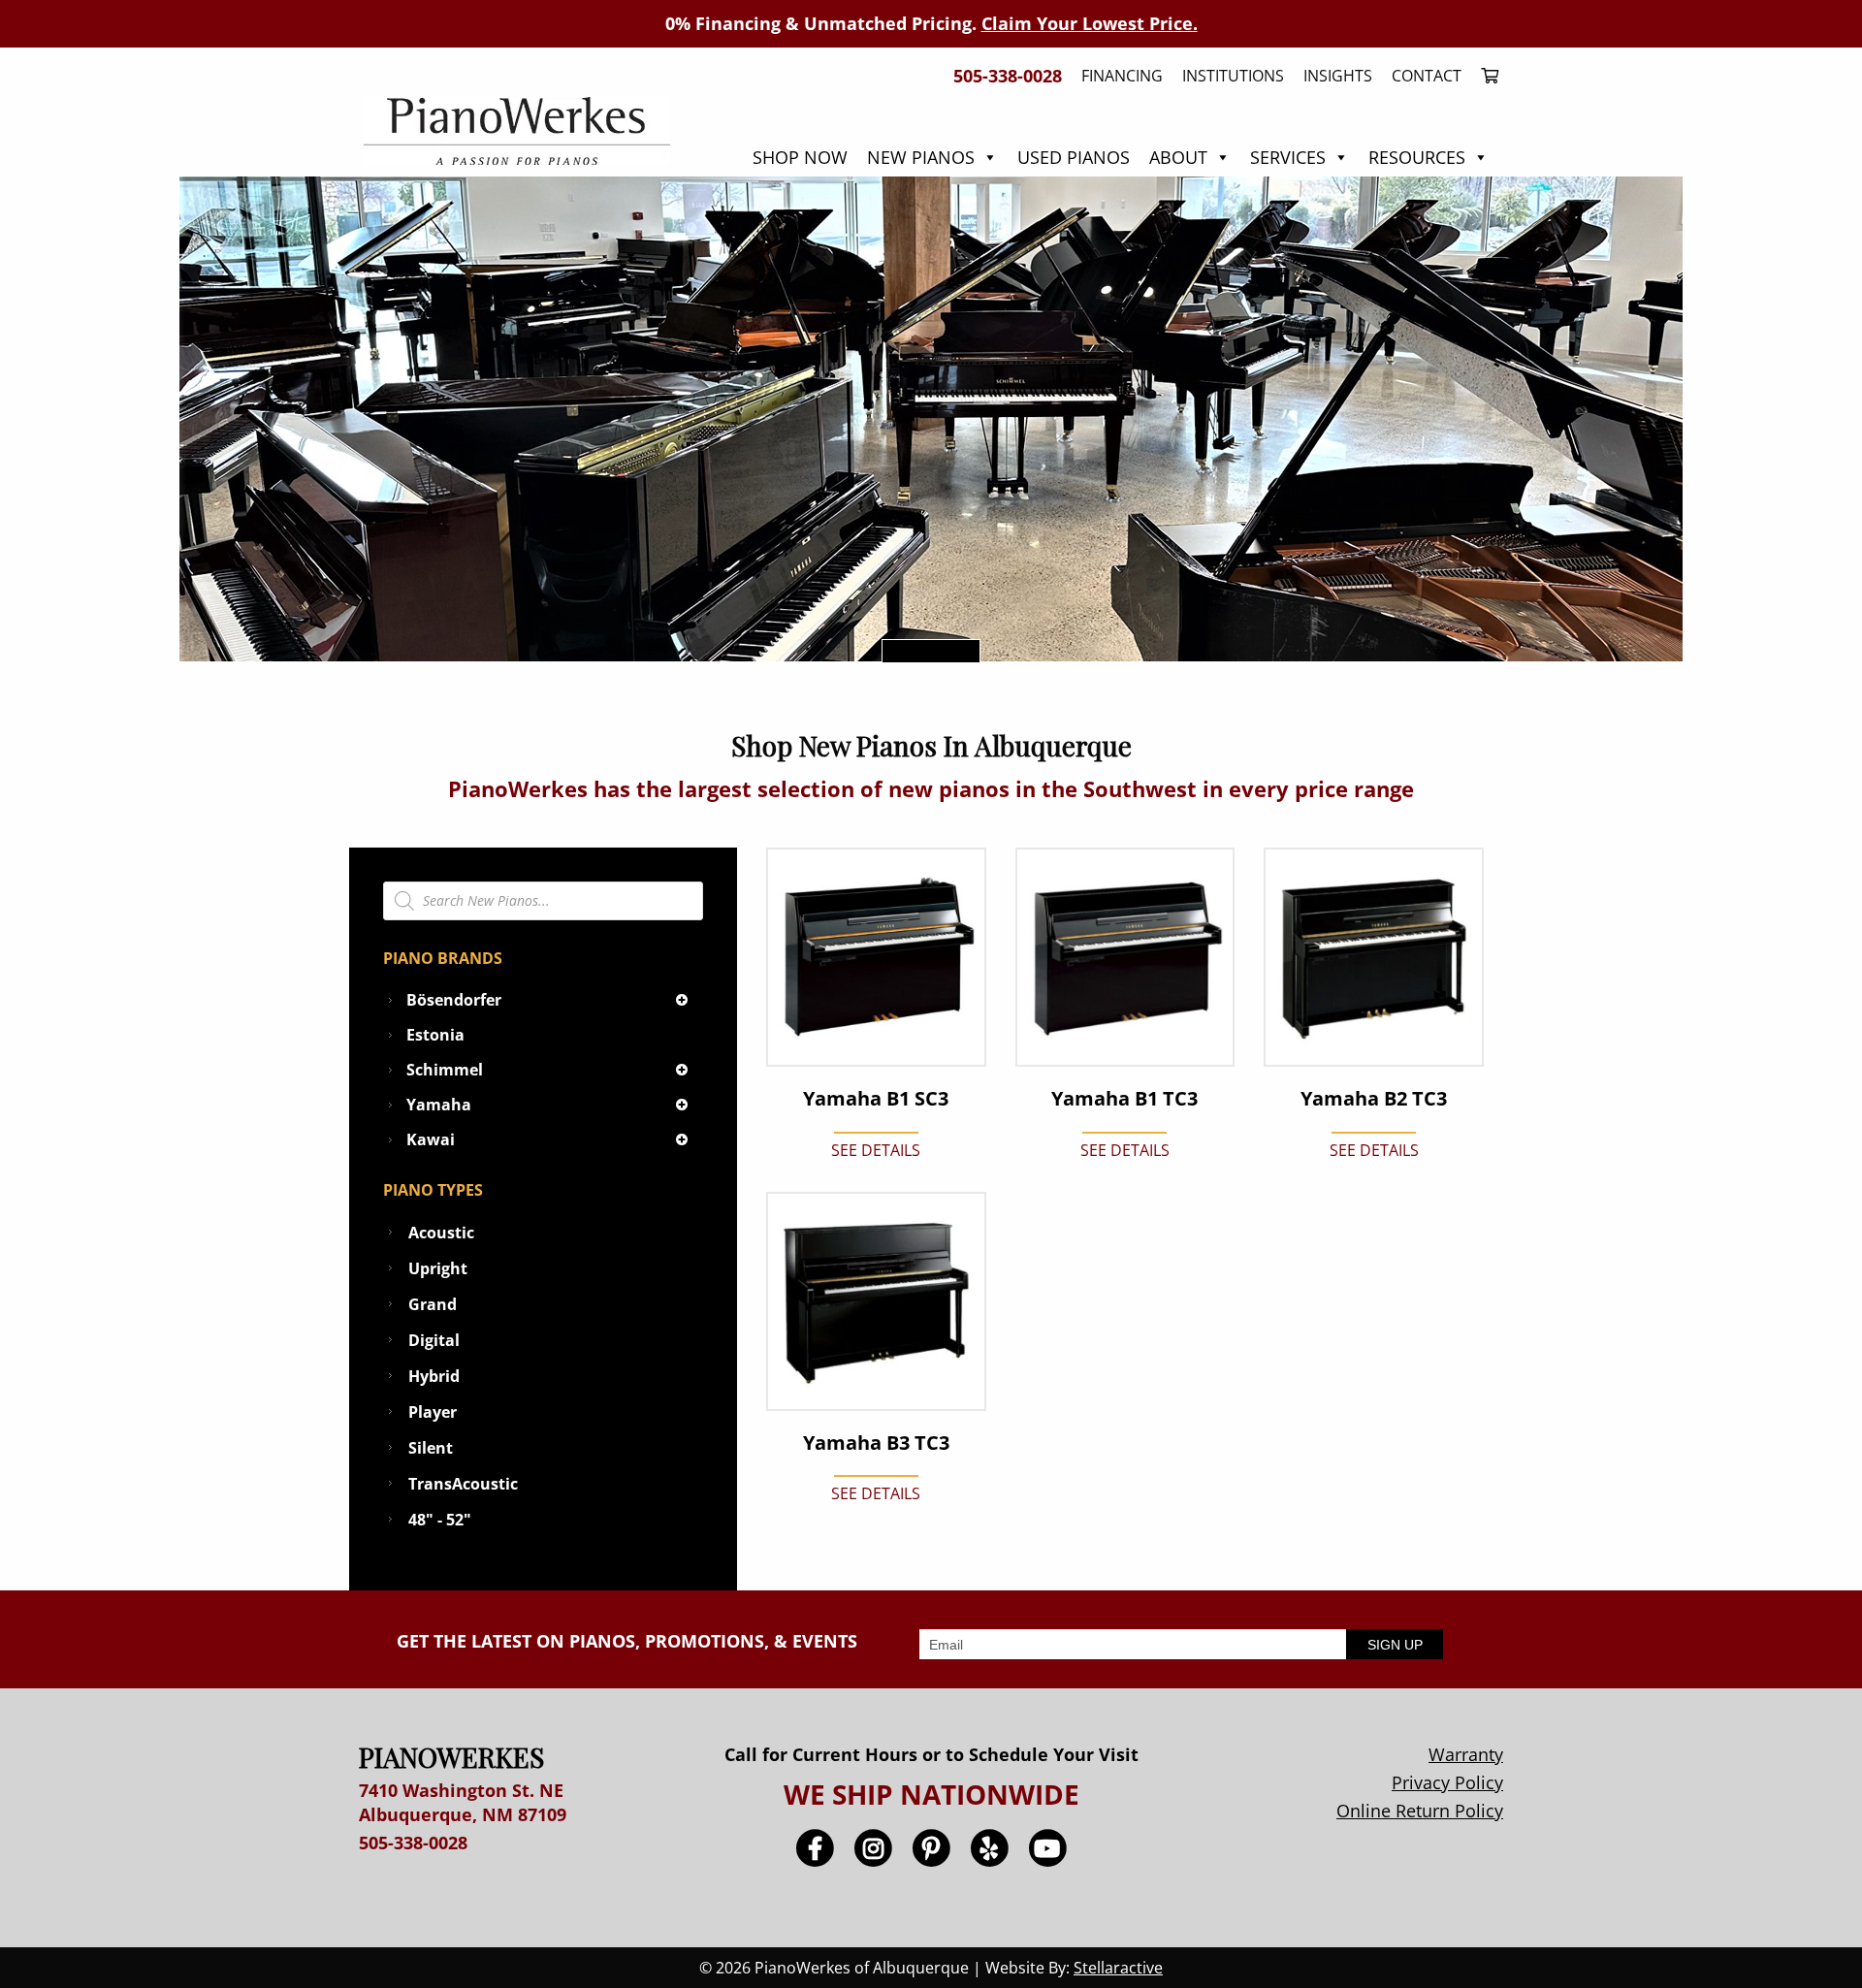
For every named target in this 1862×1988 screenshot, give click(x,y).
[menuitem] (1485, 76)
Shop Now (800, 157)
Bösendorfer (454, 1000)
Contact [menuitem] (1427, 76)
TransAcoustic (463, 1484)
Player (433, 1412)
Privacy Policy (1447, 1782)
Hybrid (434, 1376)
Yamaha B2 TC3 (1374, 1099)
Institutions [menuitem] (1233, 76)
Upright (438, 1268)
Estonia (435, 1035)
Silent (431, 1448)
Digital (434, 1340)
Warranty (1466, 1754)
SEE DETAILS (876, 1150)
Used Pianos (1074, 157)
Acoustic (441, 1233)
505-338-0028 (413, 1843)
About (1178, 157)
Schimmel (445, 1070)
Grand (433, 1304)
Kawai (431, 1139)
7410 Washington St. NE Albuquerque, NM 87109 (463, 1802)
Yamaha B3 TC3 (876, 1443)
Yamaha (439, 1105)
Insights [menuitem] (1338, 76)
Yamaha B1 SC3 (876, 1099)
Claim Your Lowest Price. (1090, 23)
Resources (1417, 157)
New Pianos (921, 157)
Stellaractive (1118, 1968)
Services (1288, 157)
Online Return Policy (1420, 1811)
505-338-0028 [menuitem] (1008, 76)
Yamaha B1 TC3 (1124, 1099)
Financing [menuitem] (1122, 76)
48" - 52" (440, 1520)
